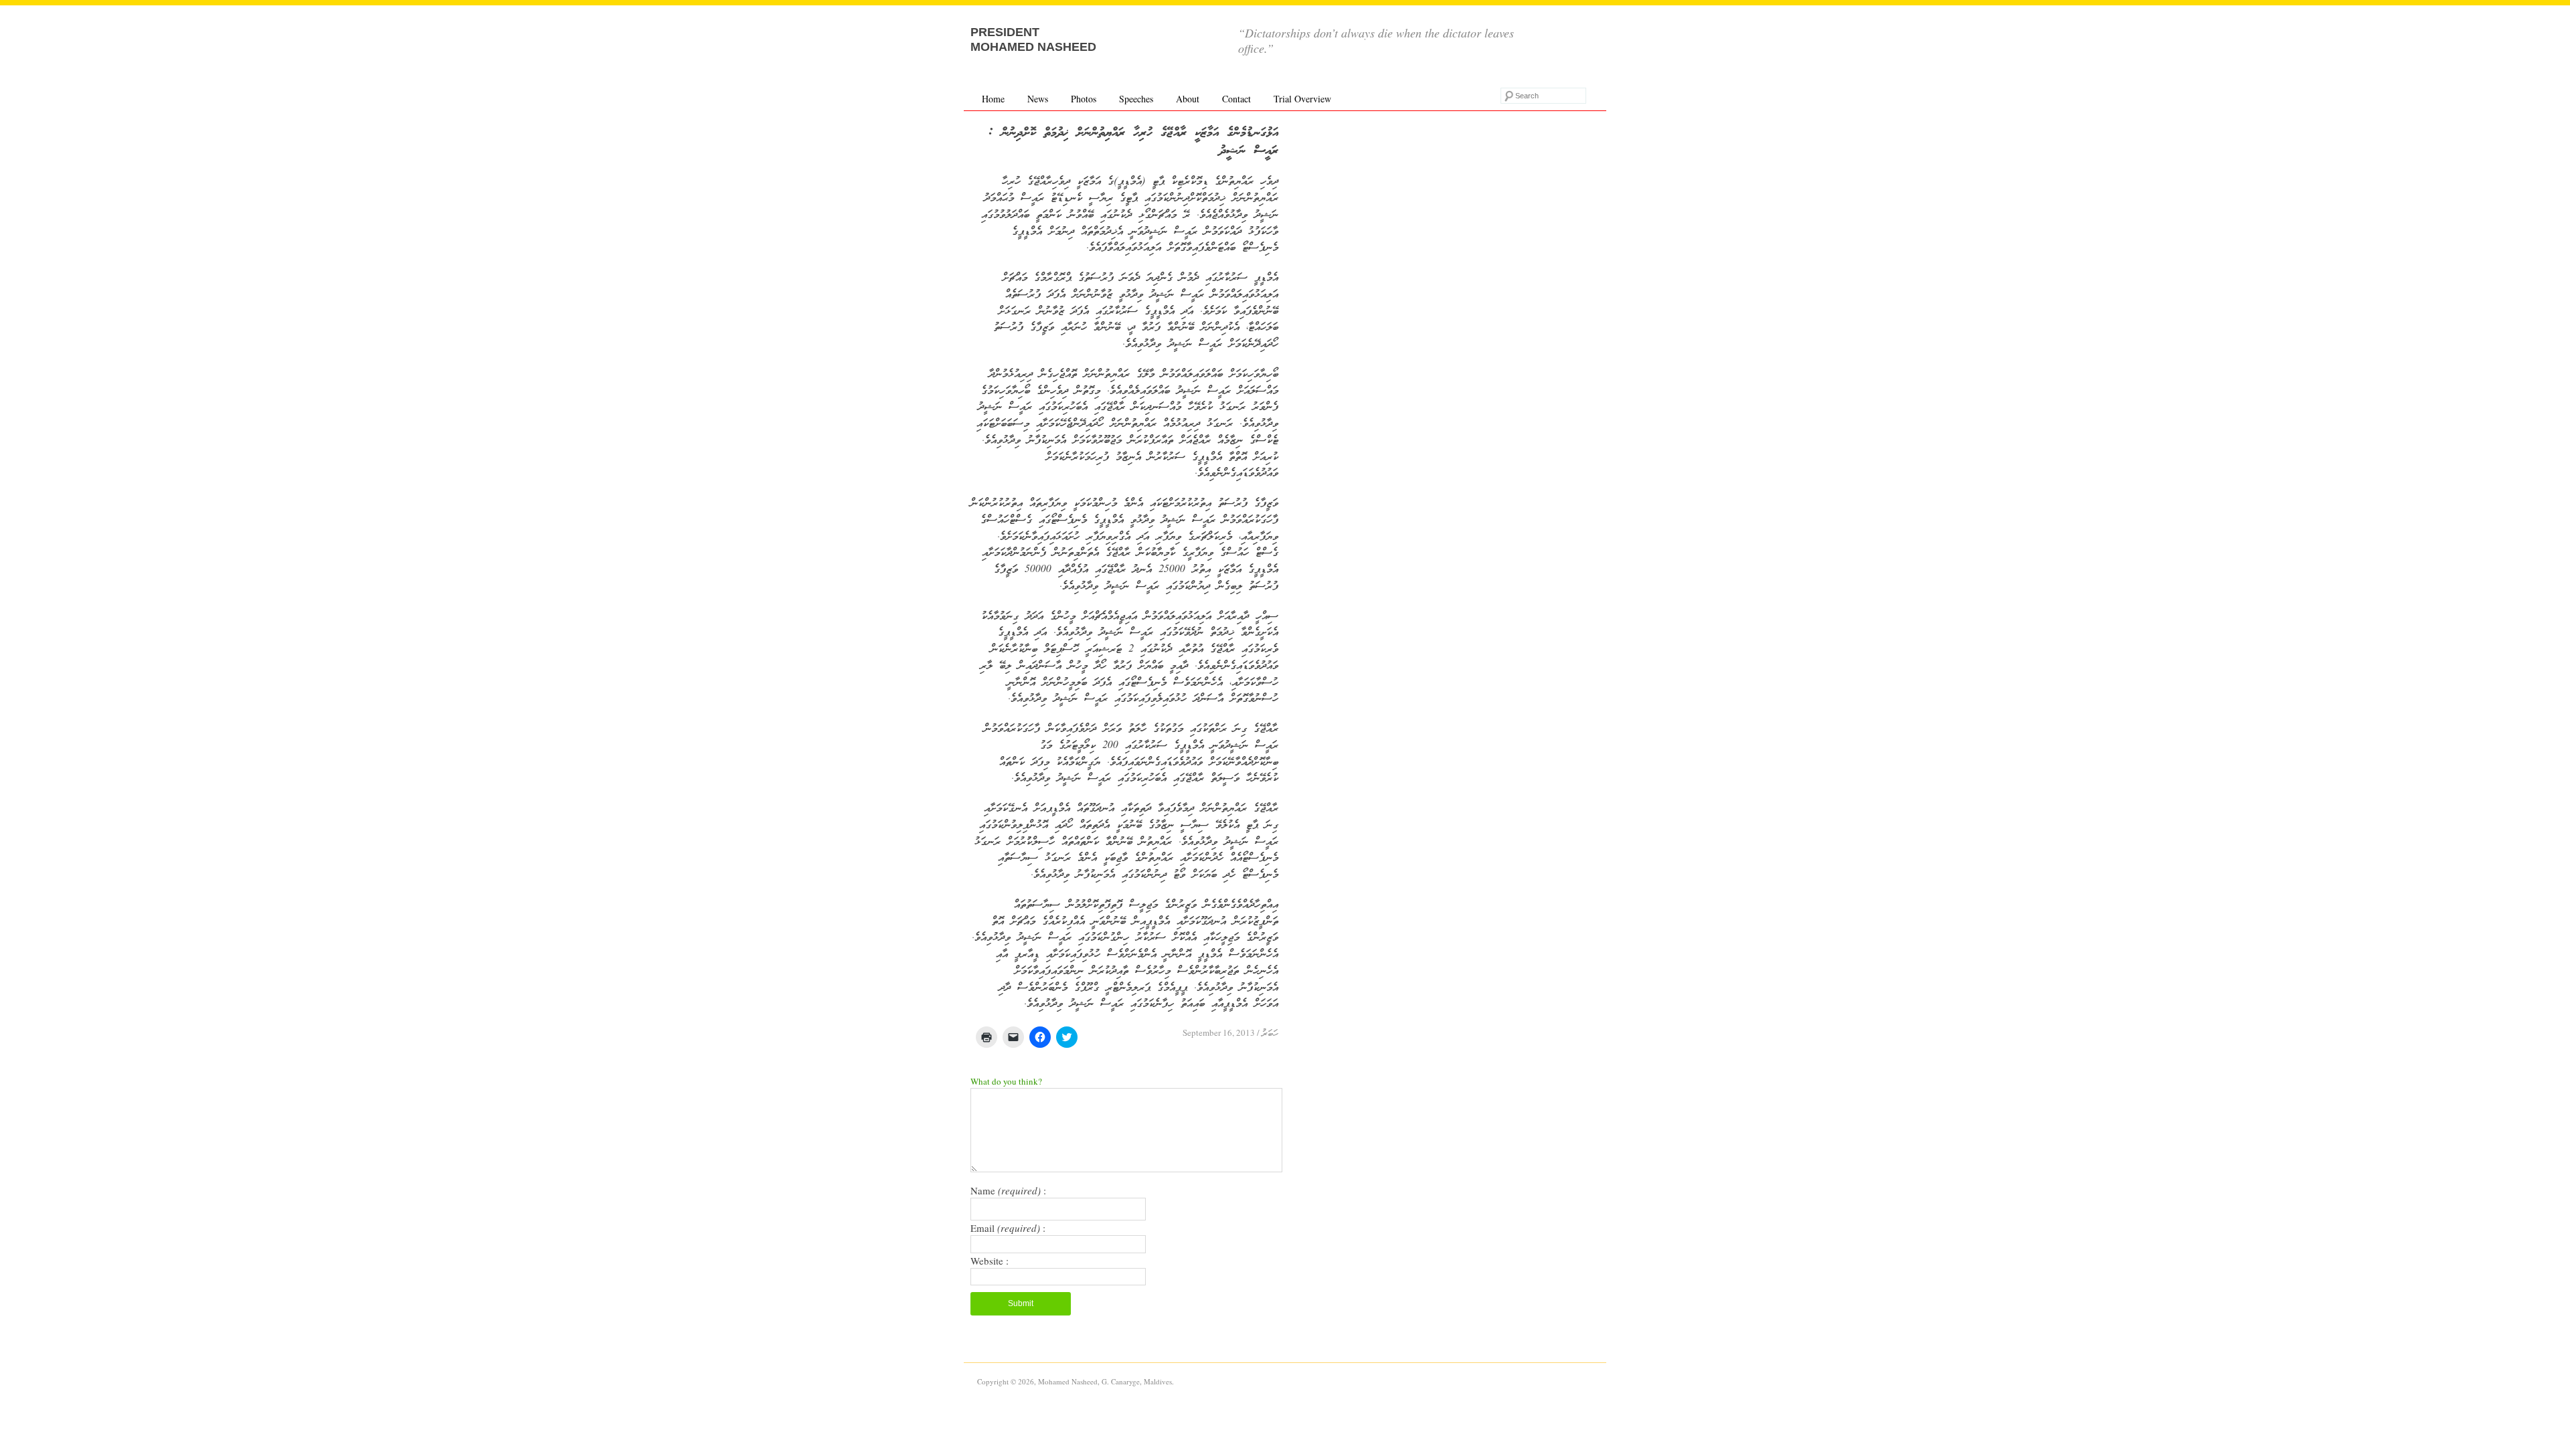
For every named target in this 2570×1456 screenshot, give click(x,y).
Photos (1084, 99)
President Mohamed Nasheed (1033, 39)
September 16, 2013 (1219, 1032)
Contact (1236, 99)
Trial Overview (1302, 99)
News (1038, 99)
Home (993, 99)
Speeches (1136, 99)
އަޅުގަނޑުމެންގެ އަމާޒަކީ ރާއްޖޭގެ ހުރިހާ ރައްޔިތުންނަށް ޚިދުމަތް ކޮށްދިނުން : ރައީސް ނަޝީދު (1133, 142)
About (1188, 99)
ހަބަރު (1270, 1034)
